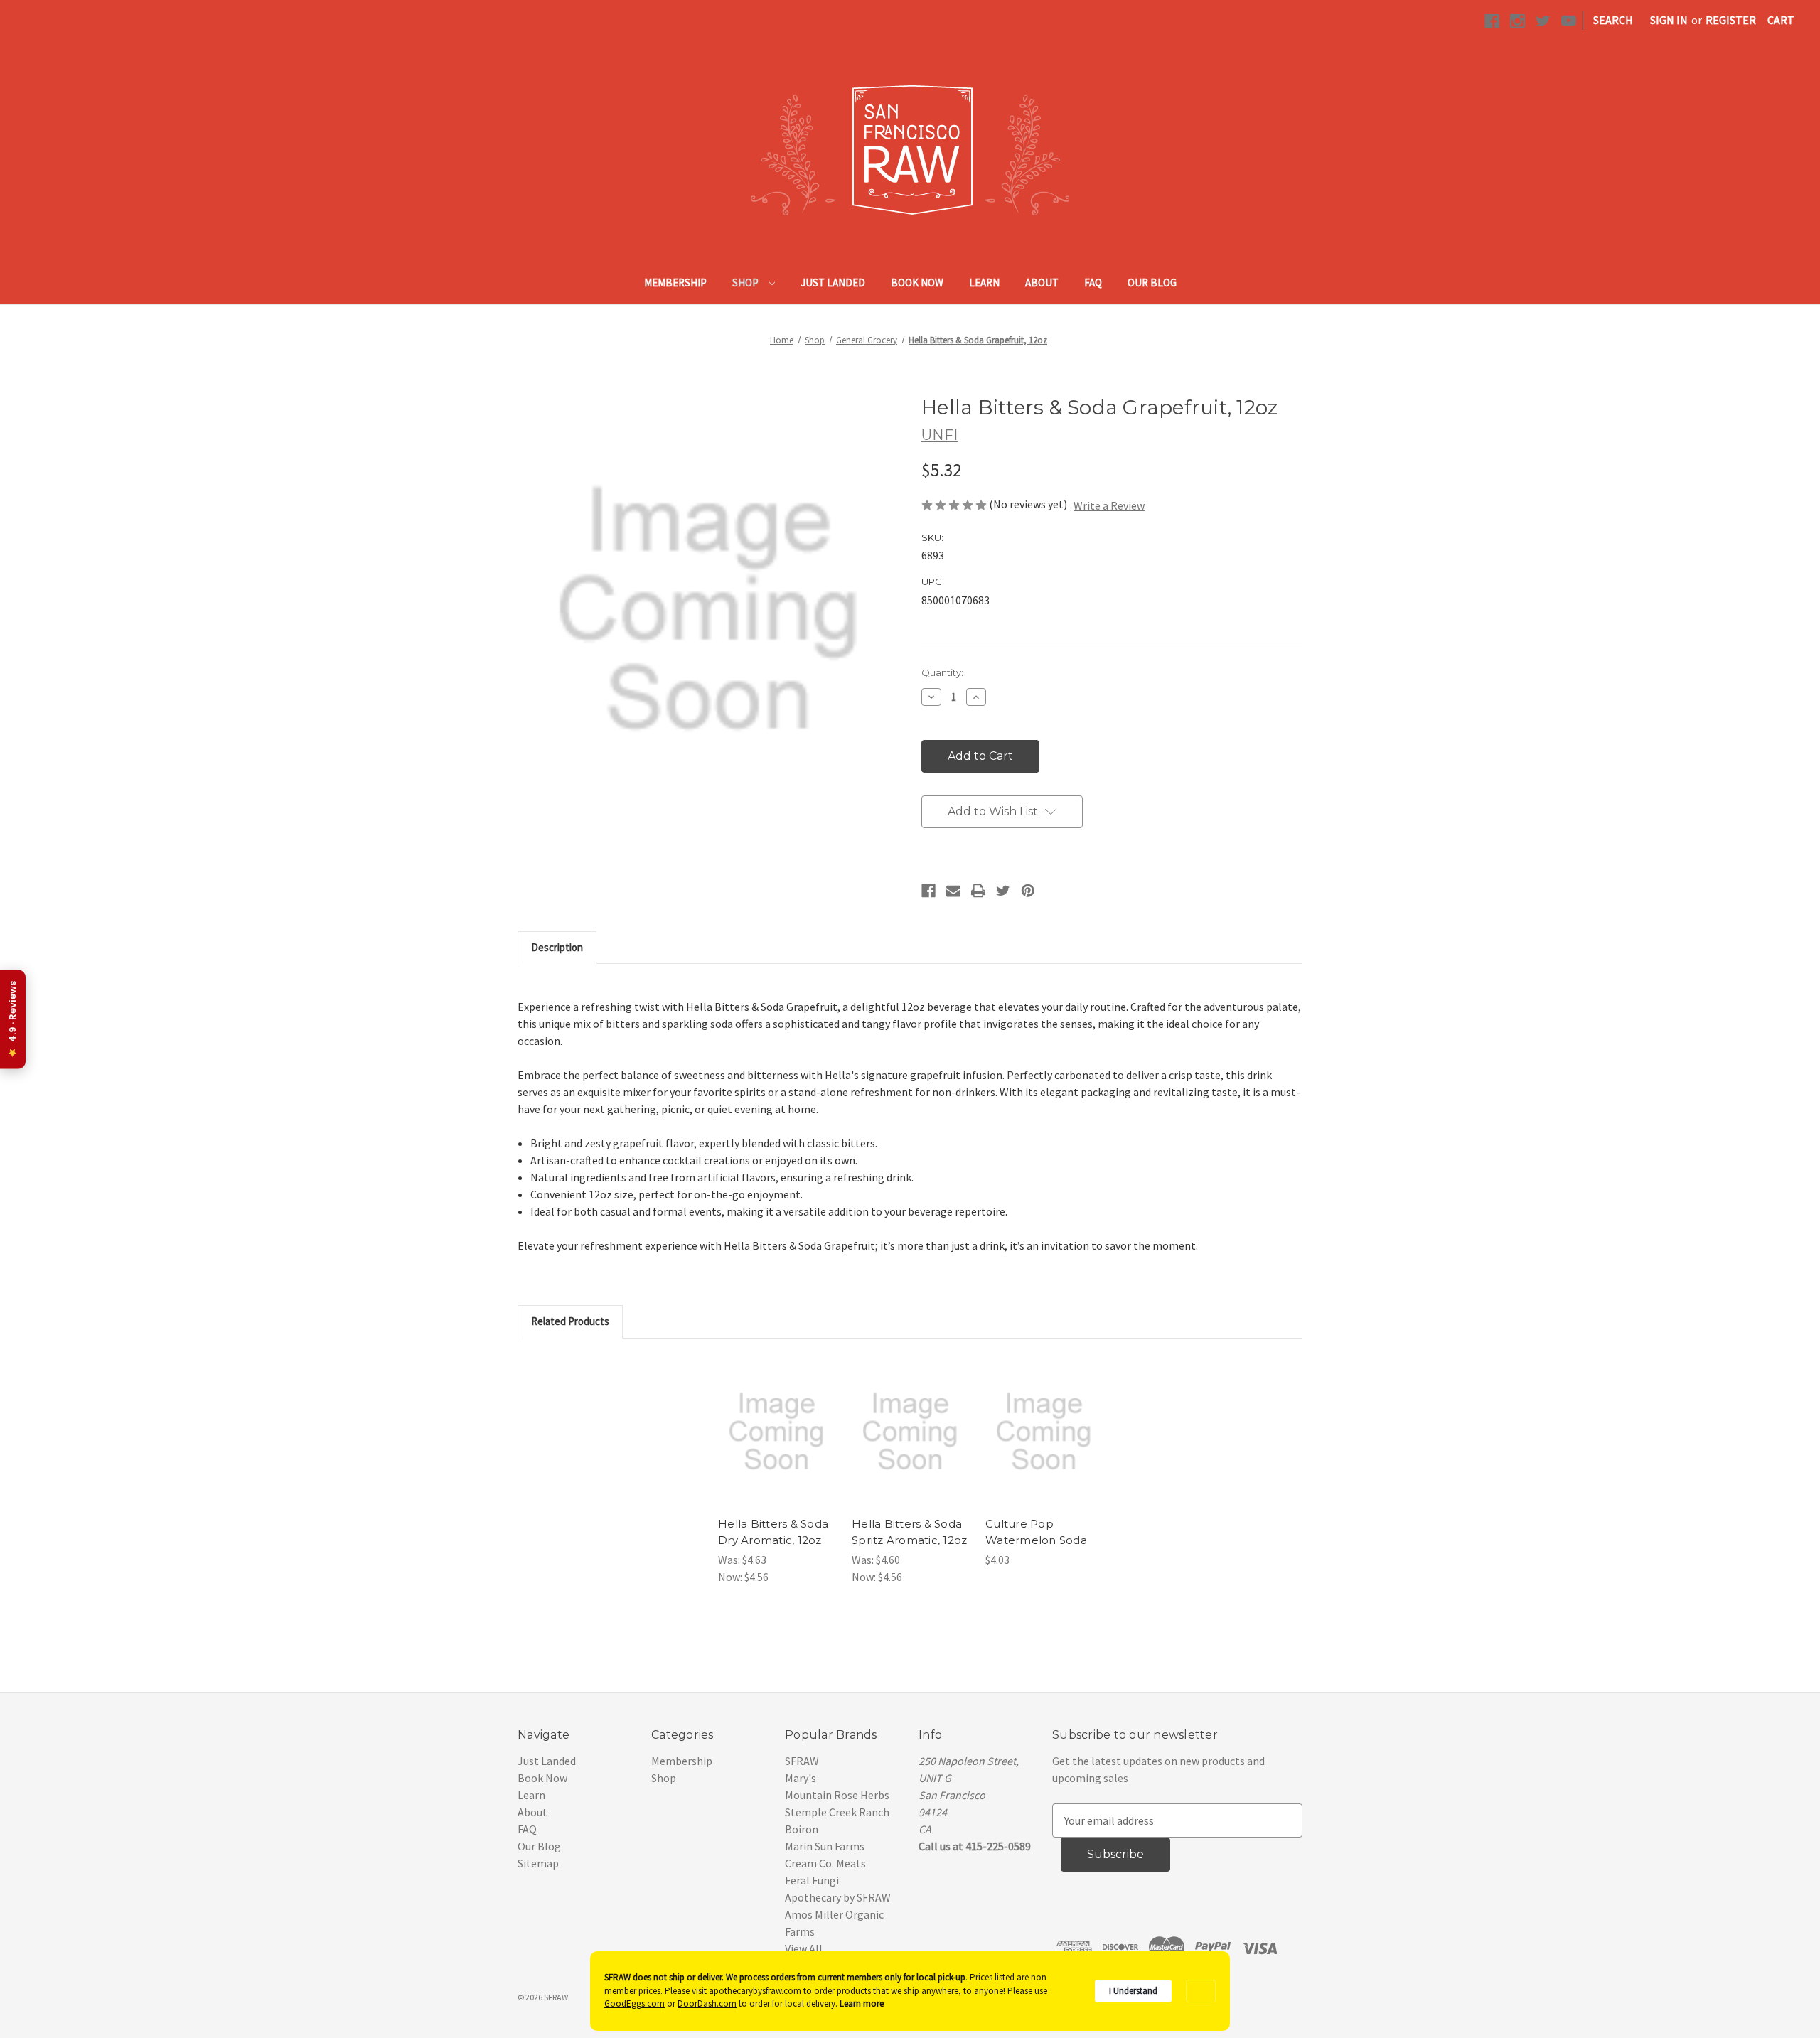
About (1042, 283)
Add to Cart (777, 1446)
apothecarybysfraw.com (755, 1991)
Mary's (801, 1778)
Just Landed (833, 283)
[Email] (953, 891)
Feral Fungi (812, 1880)
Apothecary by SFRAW (838, 1897)
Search (1613, 20)
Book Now (917, 283)
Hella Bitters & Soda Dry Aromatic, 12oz (773, 1532)
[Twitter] (1003, 891)
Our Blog (1152, 283)
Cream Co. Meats (825, 1863)
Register (1731, 20)
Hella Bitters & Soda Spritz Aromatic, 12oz (909, 1532)
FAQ (1093, 283)
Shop (746, 283)
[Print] (978, 891)
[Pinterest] (1028, 891)
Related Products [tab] (570, 1321)
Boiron (802, 1829)
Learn (984, 283)
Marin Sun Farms (825, 1846)
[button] (1201, 1991)
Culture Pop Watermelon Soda (1036, 1532)
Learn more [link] (862, 2004)
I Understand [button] (1133, 1991)
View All (804, 1948)
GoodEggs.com (635, 2004)
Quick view (776, 1417)
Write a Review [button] (1109, 505)
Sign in (1669, 20)
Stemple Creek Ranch (837, 1812)
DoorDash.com (707, 2004)
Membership (675, 283)
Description (557, 947)
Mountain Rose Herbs (837, 1795)
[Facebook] (928, 891)
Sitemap (538, 1863)
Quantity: (942, 672)
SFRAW (802, 1761)
